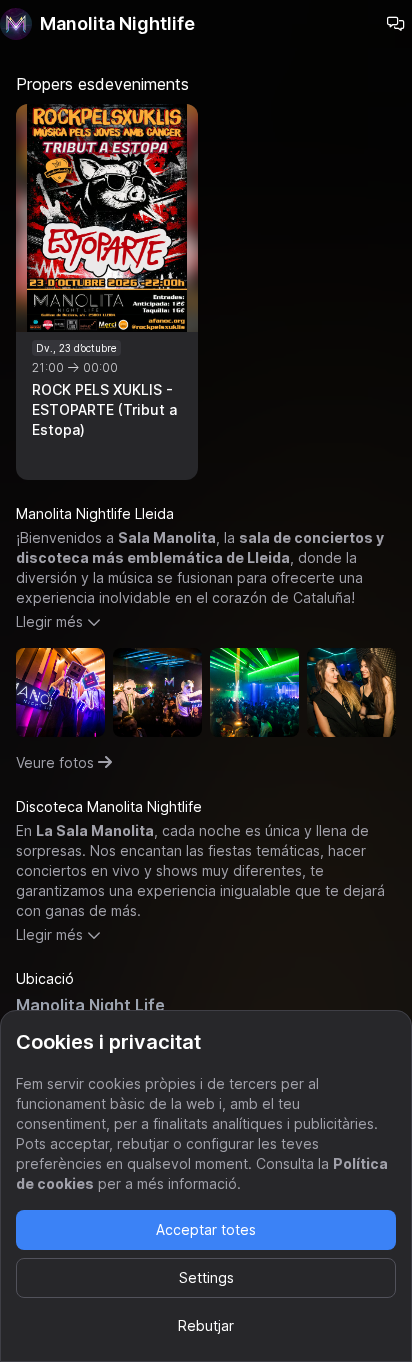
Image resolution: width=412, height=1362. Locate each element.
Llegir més (49, 621)
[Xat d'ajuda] (396, 24)
